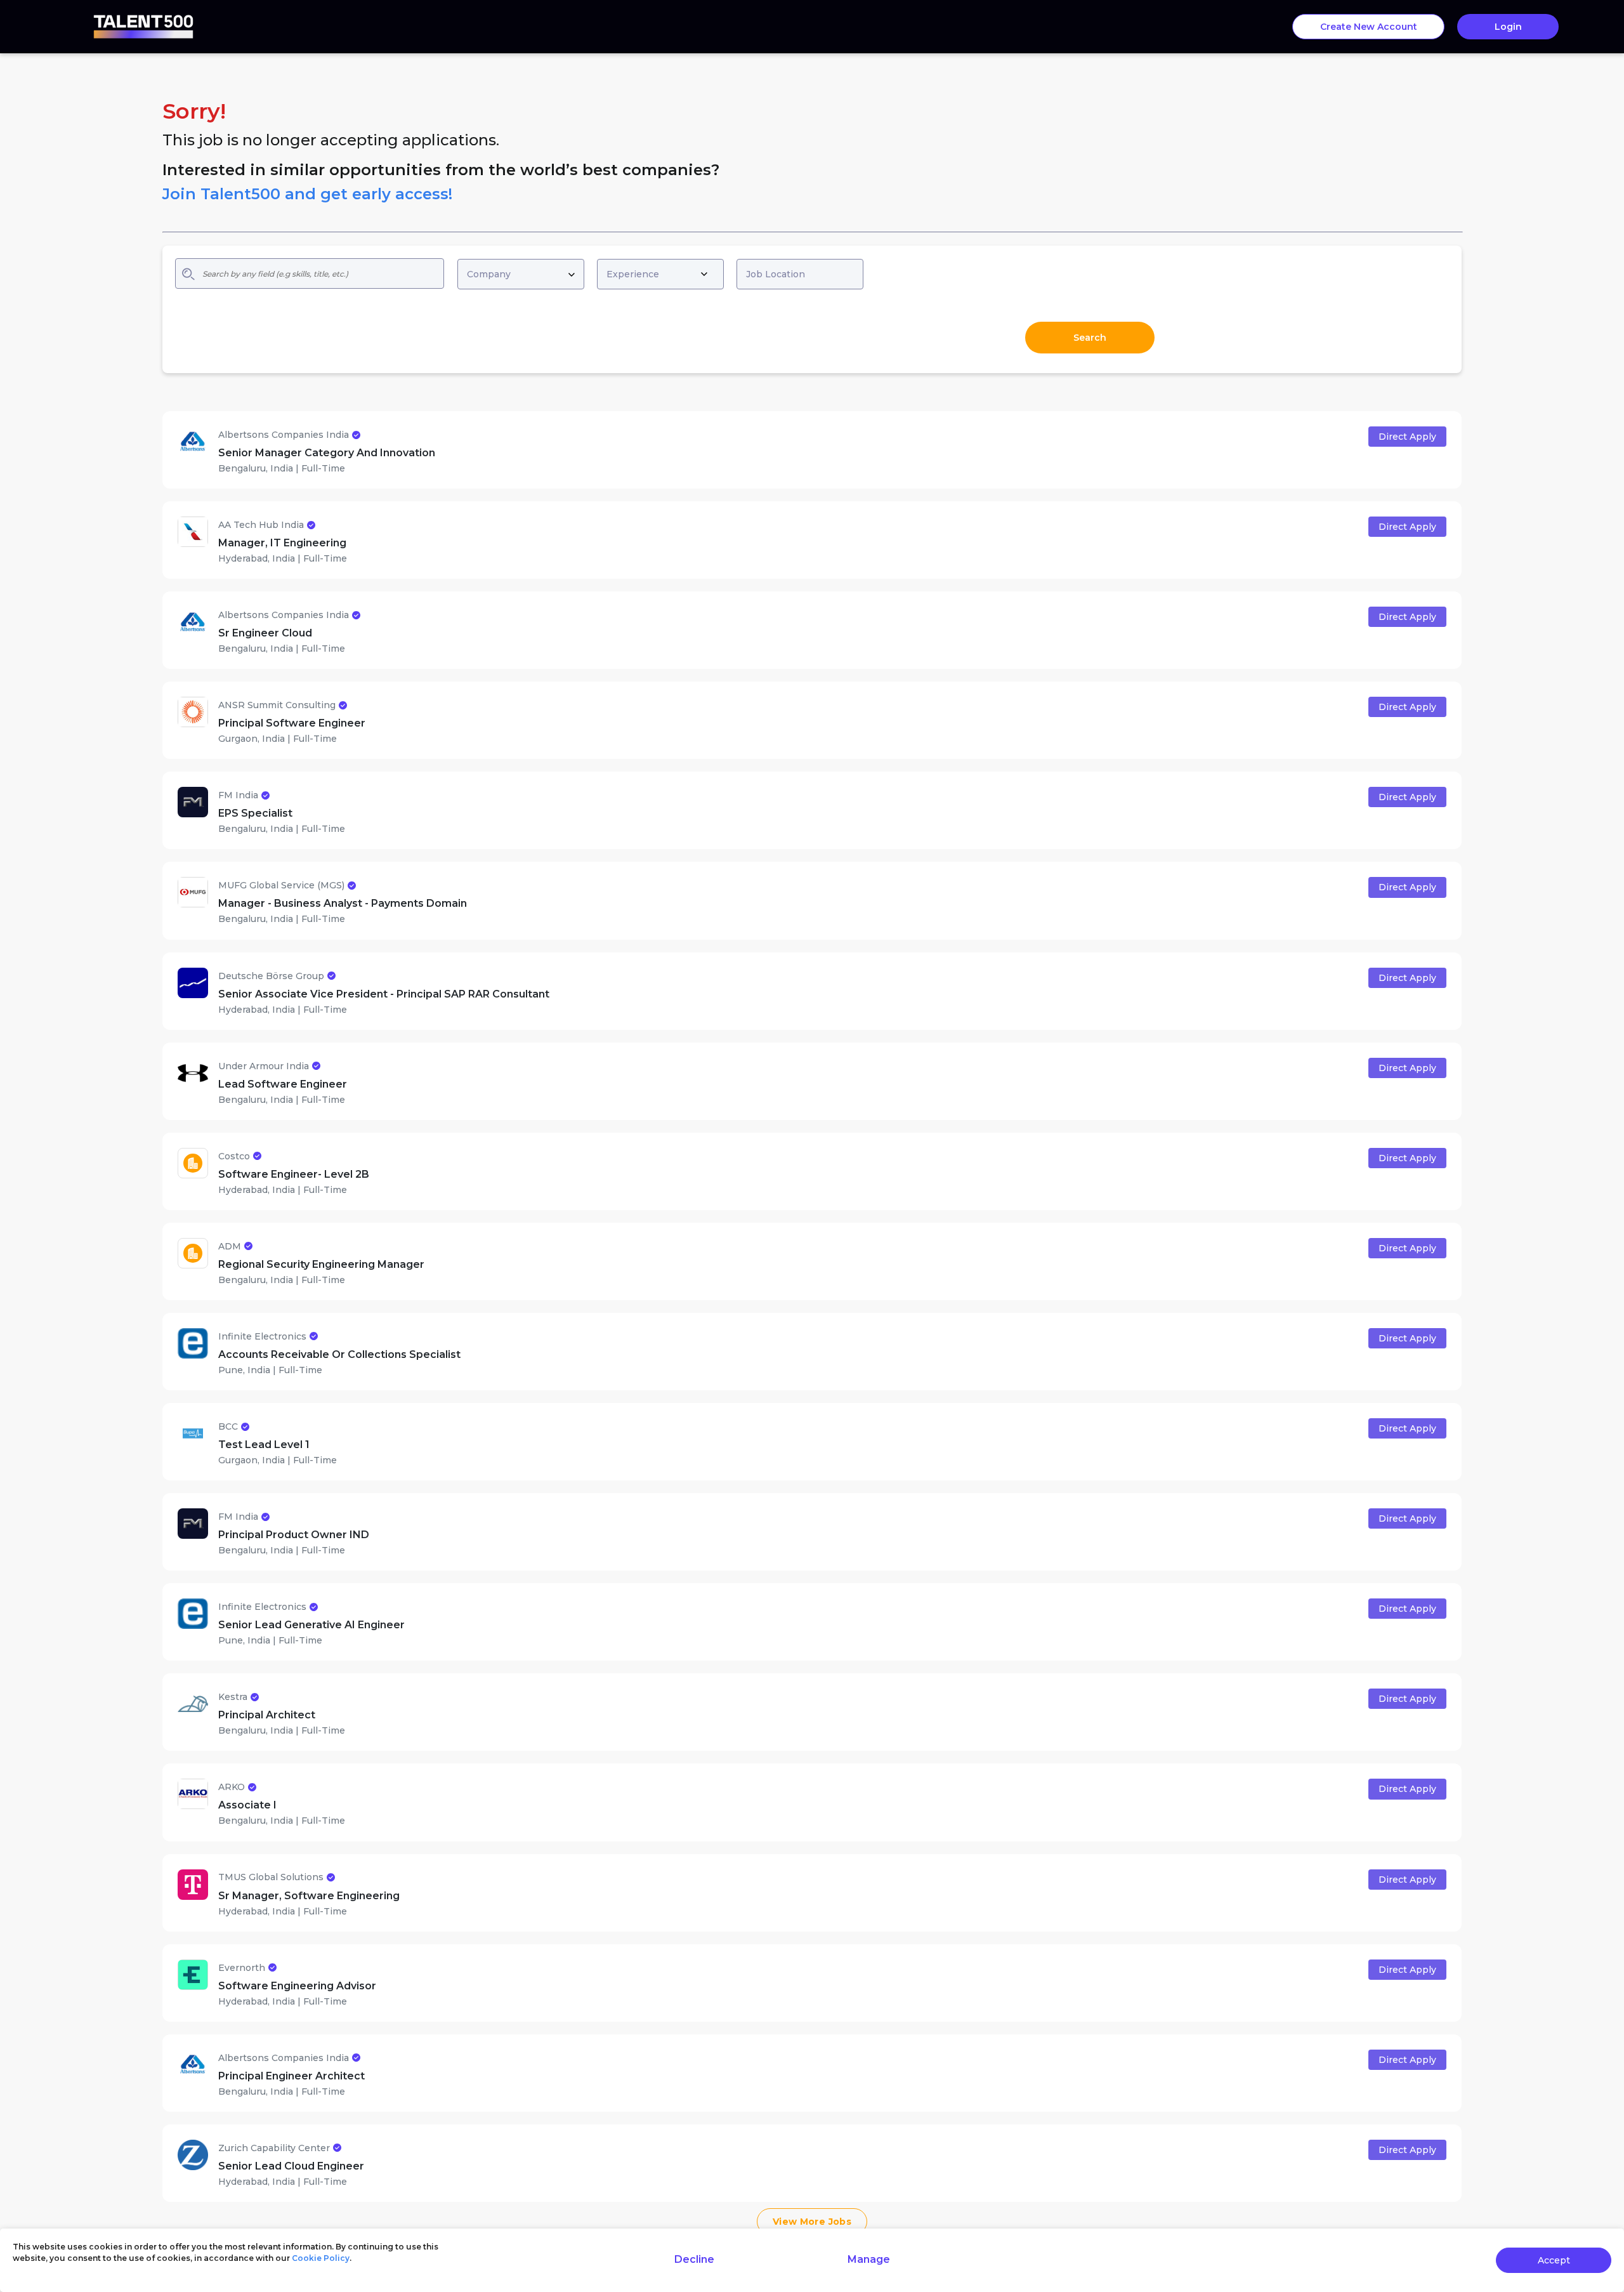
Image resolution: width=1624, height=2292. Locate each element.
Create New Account (1369, 27)
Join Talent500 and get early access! (307, 194)
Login (1508, 27)
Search (1090, 338)
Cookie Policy (321, 2258)
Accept (1554, 2260)
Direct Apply (1407, 437)
